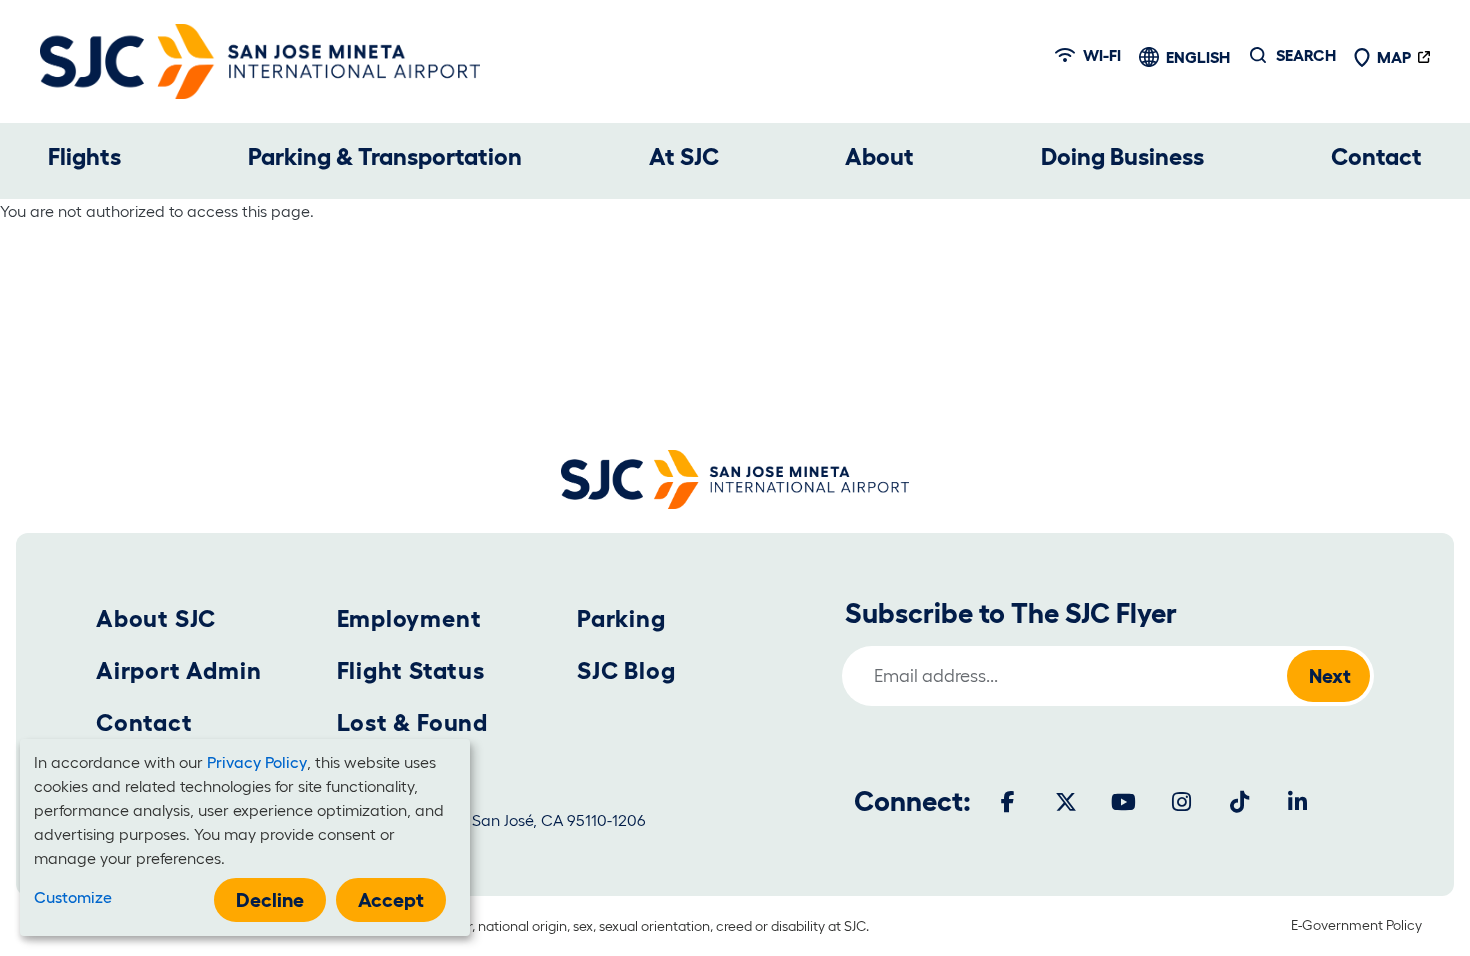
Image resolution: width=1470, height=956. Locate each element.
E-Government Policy (1356, 925)
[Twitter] (1066, 802)
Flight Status (411, 670)
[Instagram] (1182, 802)
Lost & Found (413, 722)
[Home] (260, 61)
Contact (1376, 156)
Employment (409, 618)
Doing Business (1122, 156)
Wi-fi (1102, 55)
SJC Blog (626, 670)
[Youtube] (1124, 802)
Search (1306, 55)
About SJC (156, 618)
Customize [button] (73, 897)
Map (1394, 57)
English (1198, 57)
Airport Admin (178, 670)
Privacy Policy (257, 762)
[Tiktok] (1240, 802)
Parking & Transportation (385, 156)
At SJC (684, 156)
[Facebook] (1008, 802)
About (879, 156)
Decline (270, 900)
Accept (391, 900)
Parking (621, 618)
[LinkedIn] (1298, 802)
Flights (84, 156)
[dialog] (245, 837)
